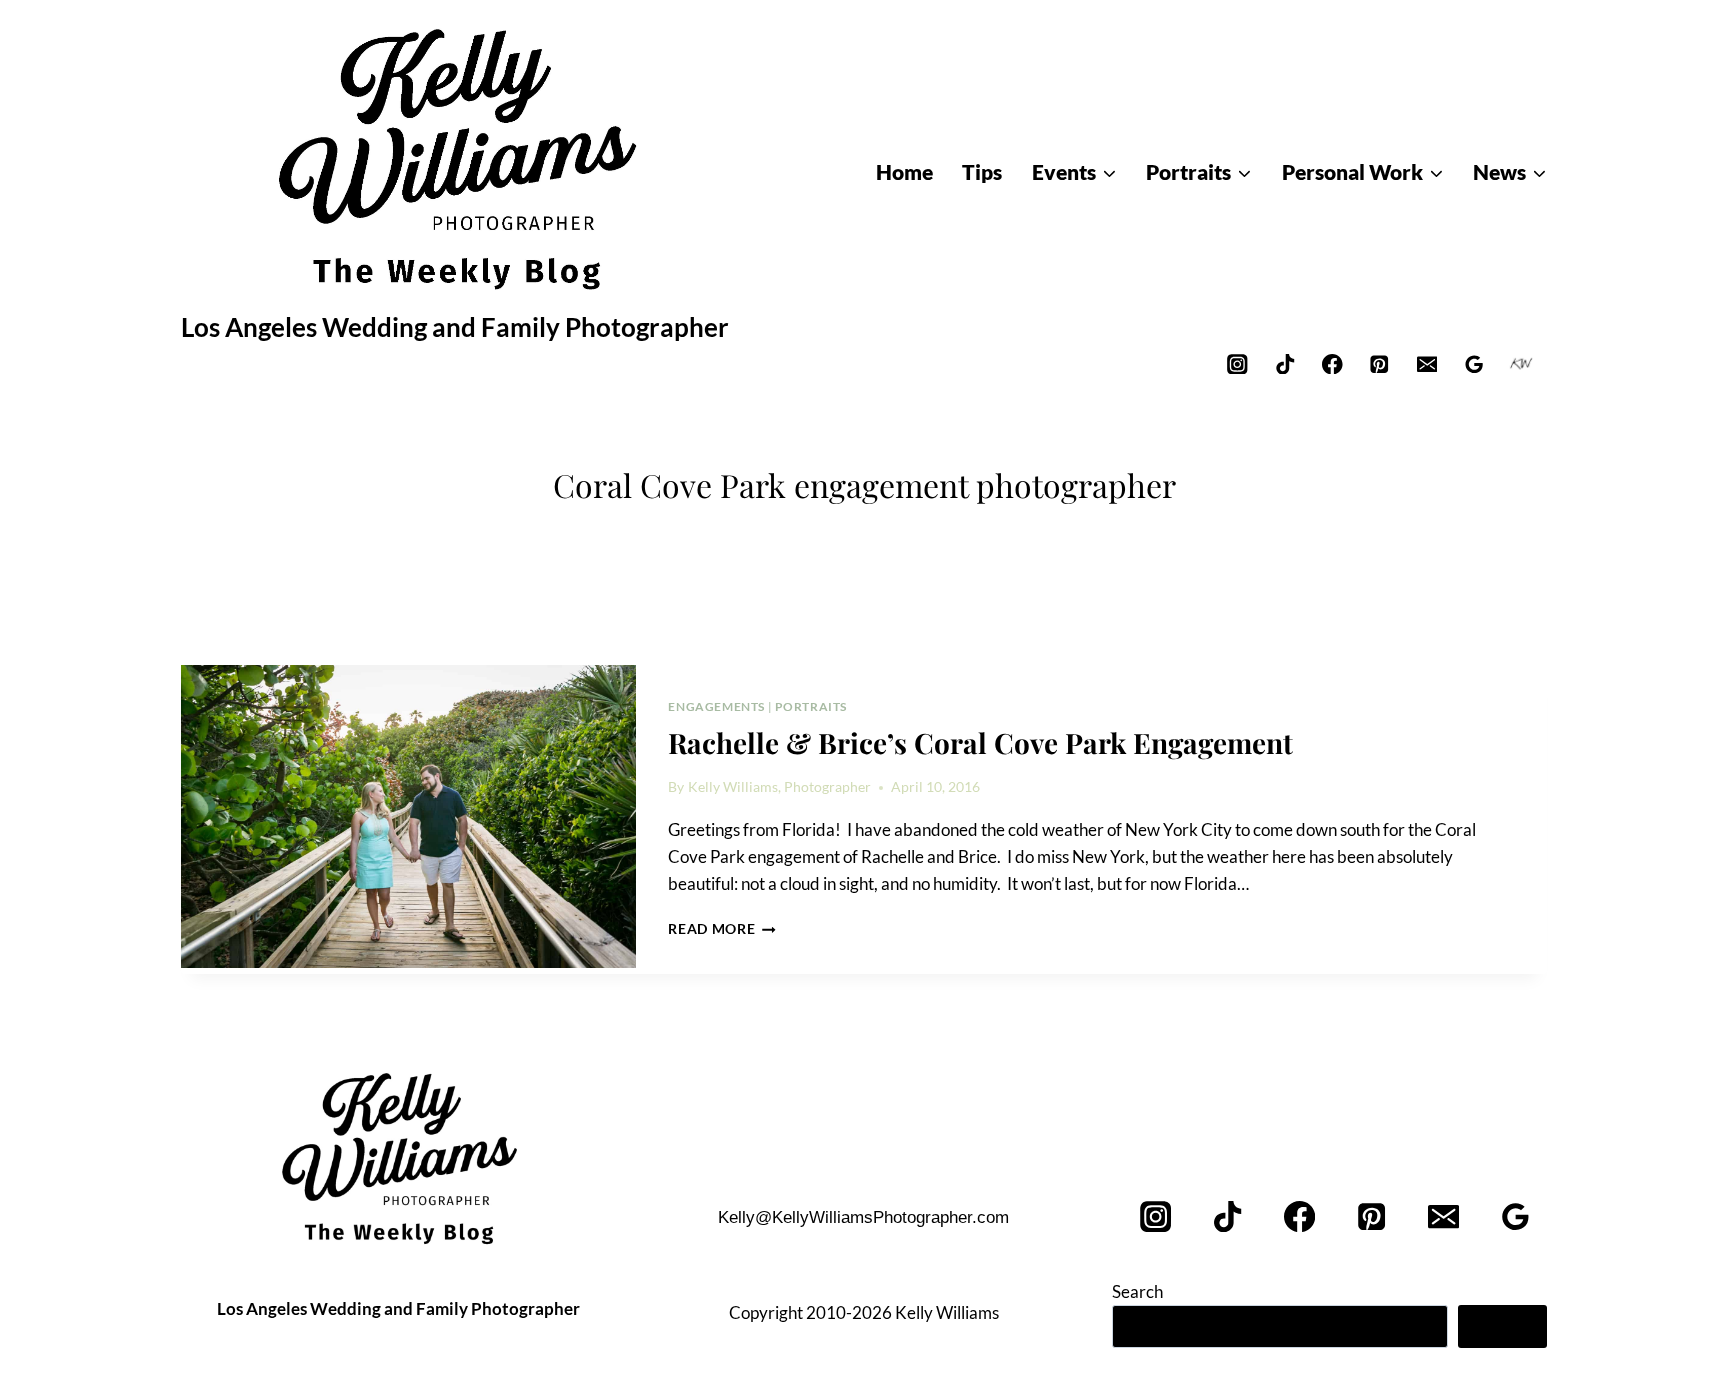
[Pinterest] (1379, 363)
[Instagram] (1237, 363)
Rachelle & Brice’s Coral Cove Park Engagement (980, 742)
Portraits (811, 706)
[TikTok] (1284, 363)
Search (1137, 1291)
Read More (722, 929)
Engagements (716, 706)
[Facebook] (1332, 363)
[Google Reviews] (1474, 363)
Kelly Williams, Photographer (779, 787)
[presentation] (408, 817)
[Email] (1426, 363)
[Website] (1521, 363)
